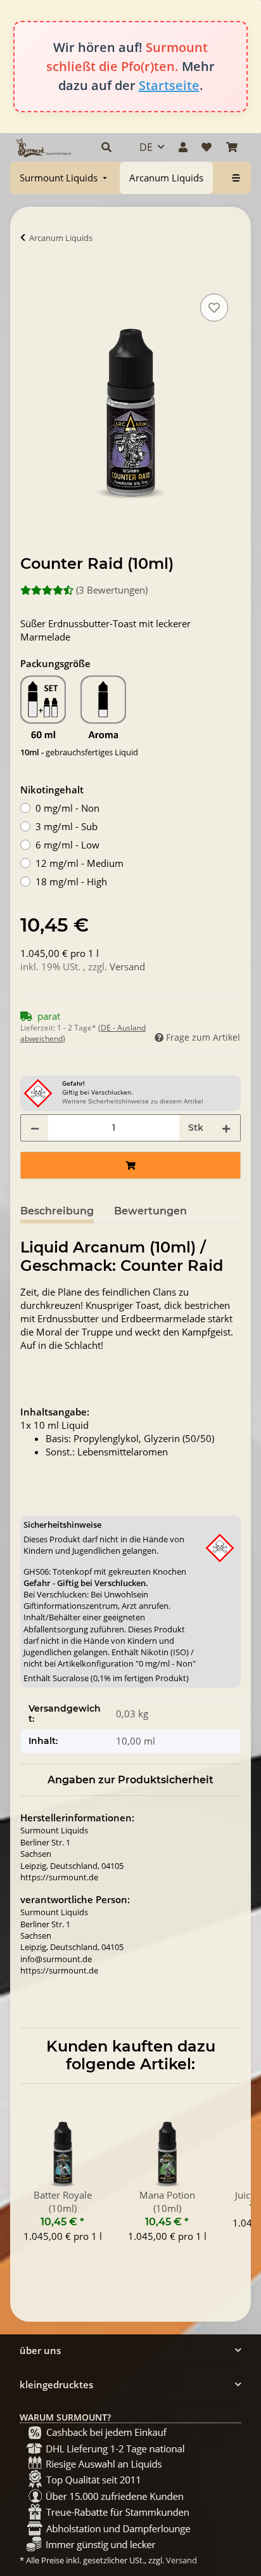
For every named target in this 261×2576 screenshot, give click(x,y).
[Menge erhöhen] (226, 1128)
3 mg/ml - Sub (67, 826)
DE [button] (146, 147)
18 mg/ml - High (71, 881)
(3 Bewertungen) (112, 590)
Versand (127, 966)
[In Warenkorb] (30, 276)
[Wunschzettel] (207, 147)
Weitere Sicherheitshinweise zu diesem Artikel (133, 1101)
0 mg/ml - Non (67, 808)
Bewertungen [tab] (150, 1211)
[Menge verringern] (35, 1128)
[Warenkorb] (232, 147)
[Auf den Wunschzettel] (214, 308)
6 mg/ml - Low (67, 845)
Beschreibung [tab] (57, 1211)
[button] (106, 147)
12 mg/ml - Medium (80, 863)
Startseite (169, 85)
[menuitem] (65, 178)
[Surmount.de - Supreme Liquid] (44, 147)
